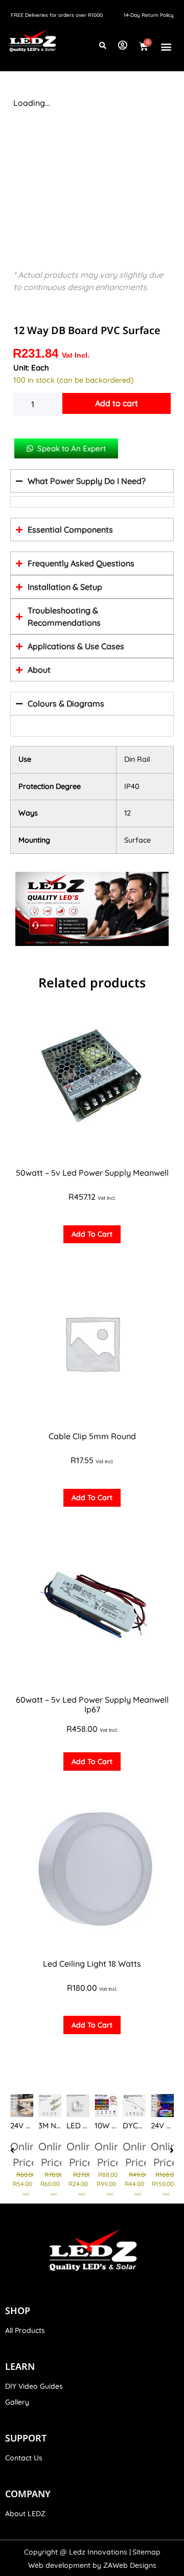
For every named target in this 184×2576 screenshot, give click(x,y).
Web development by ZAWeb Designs (92, 2565)
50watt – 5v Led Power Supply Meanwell (92, 1173)
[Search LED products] (103, 46)
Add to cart (117, 403)
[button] (166, 47)
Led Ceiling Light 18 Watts (92, 1964)
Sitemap (146, 2552)
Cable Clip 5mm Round (92, 1436)
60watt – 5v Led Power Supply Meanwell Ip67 (92, 1704)
